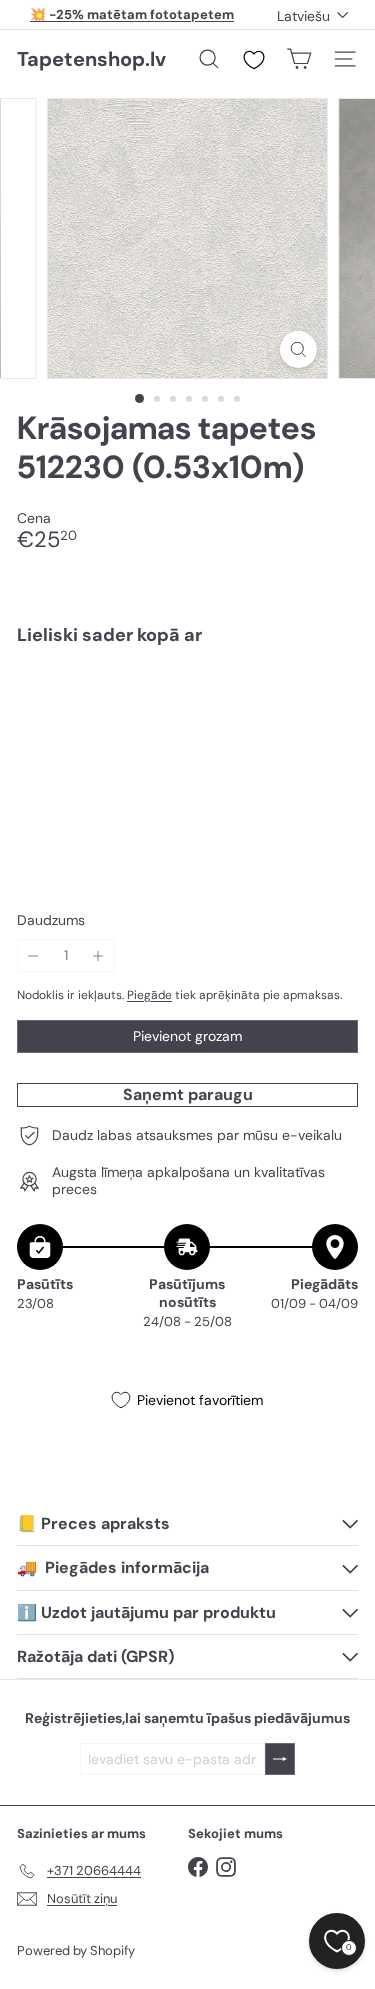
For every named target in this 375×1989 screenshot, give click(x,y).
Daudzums (51, 920)
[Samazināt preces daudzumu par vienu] (33, 955)
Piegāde (149, 995)
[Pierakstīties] (280, 1759)
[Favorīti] (254, 60)
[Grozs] (299, 59)
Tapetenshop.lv (91, 59)
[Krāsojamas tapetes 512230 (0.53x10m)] (187, 721)
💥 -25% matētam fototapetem (132, 14)
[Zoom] (298, 349)
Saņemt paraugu (188, 1094)
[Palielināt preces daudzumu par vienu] (98, 955)
